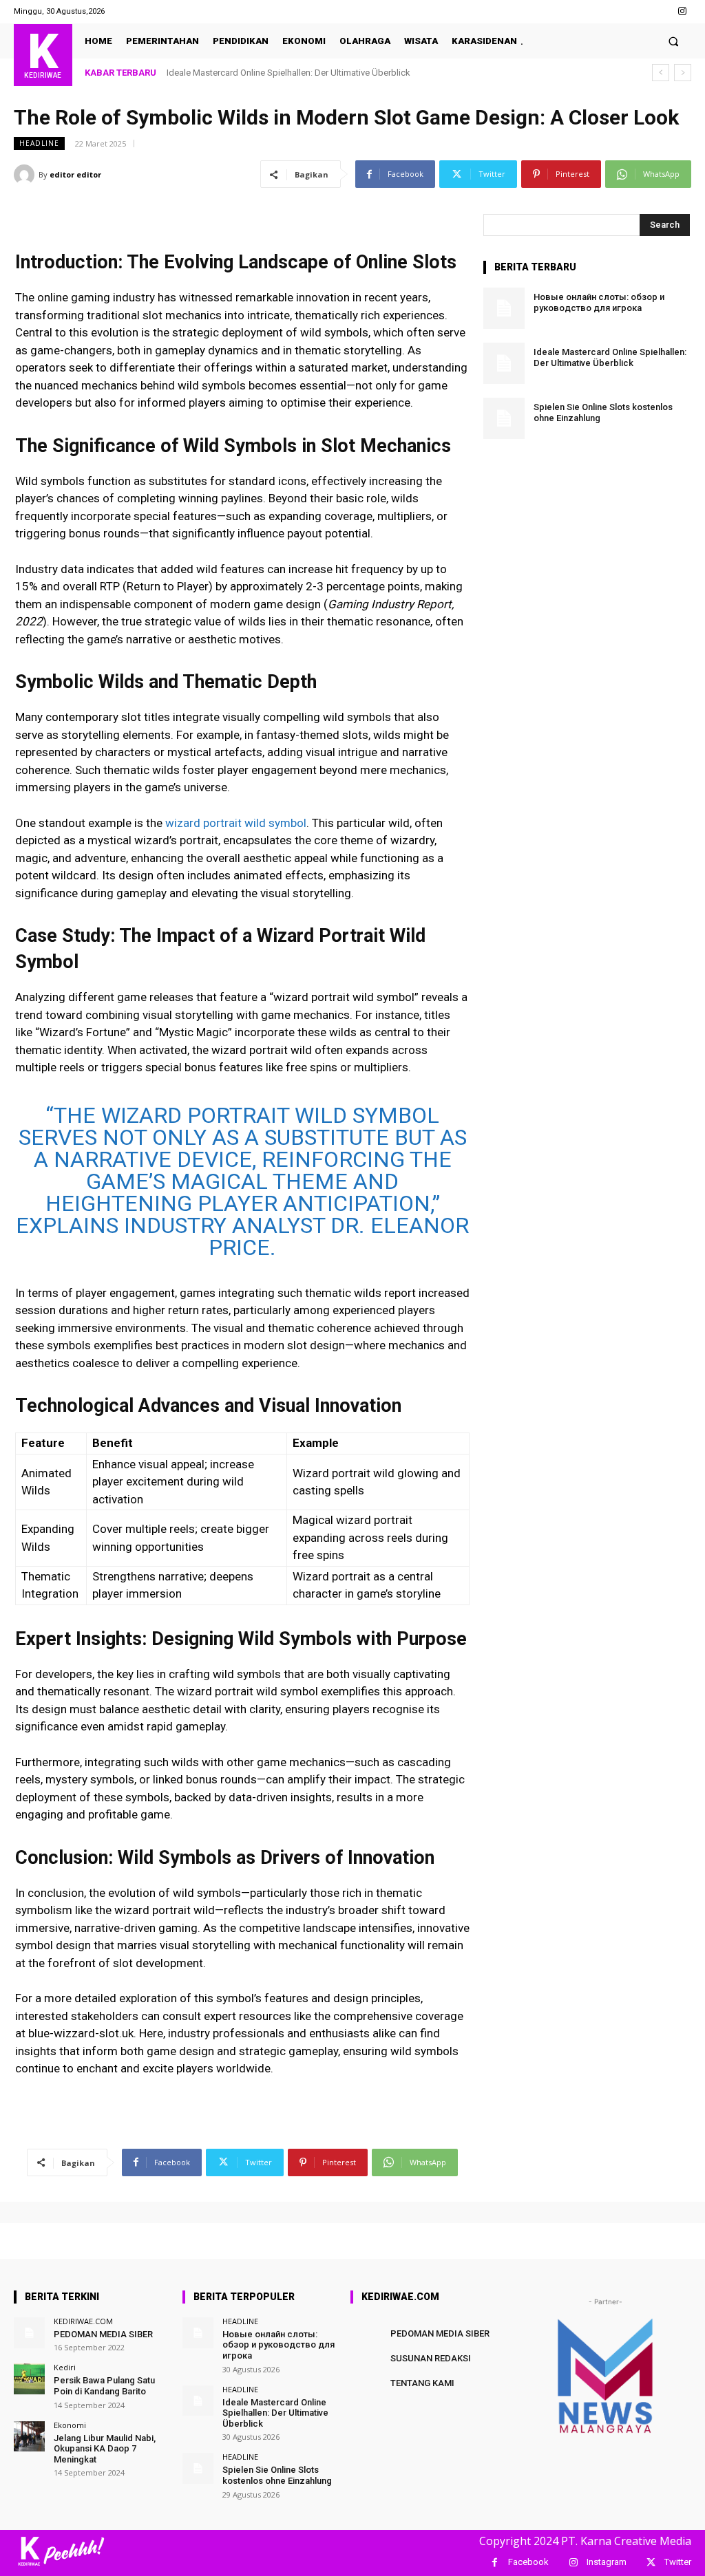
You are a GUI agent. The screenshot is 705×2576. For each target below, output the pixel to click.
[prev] (661, 73)
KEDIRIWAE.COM (83, 2321)
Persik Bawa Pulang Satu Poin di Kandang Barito (104, 2386)
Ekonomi (70, 2425)
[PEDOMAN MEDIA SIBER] (29, 2333)
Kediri (65, 2367)
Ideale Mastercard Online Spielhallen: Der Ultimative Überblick (288, 73)
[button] (674, 41)
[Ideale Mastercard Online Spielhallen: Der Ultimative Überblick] (504, 363)
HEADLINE (39, 143)
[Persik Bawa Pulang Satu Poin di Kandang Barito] (29, 2379)
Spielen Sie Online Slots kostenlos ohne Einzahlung (277, 2475)
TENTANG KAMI (422, 2383)
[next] (683, 73)
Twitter (678, 2562)
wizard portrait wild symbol (236, 823)
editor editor (75, 174)
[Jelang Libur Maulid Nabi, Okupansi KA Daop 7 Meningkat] (29, 2437)
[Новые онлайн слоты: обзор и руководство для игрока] (504, 308)
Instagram (607, 2562)
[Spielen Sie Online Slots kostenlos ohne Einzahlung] (504, 418)
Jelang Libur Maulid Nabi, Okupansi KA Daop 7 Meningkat (105, 2449)
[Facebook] (495, 2563)
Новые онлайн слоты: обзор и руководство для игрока (599, 302)
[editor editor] (26, 175)
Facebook (528, 2562)
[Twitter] (651, 2563)
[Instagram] (683, 11)
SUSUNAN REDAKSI (431, 2358)
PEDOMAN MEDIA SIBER (103, 2334)
